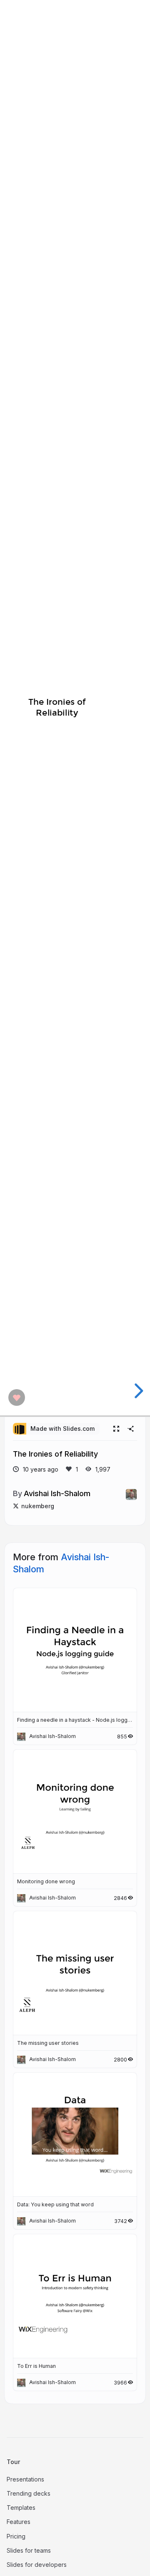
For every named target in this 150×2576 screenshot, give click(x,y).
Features (19, 2522)
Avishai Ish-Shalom (57, 1493)
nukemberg (38, 1506)
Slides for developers (37, 2565)
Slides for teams (29, 2550)
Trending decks (29, 2493)
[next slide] (137, 1391)
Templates (21, 2508)
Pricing (16, 2536)
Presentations (25, 2479)
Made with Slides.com (62, 1428)
